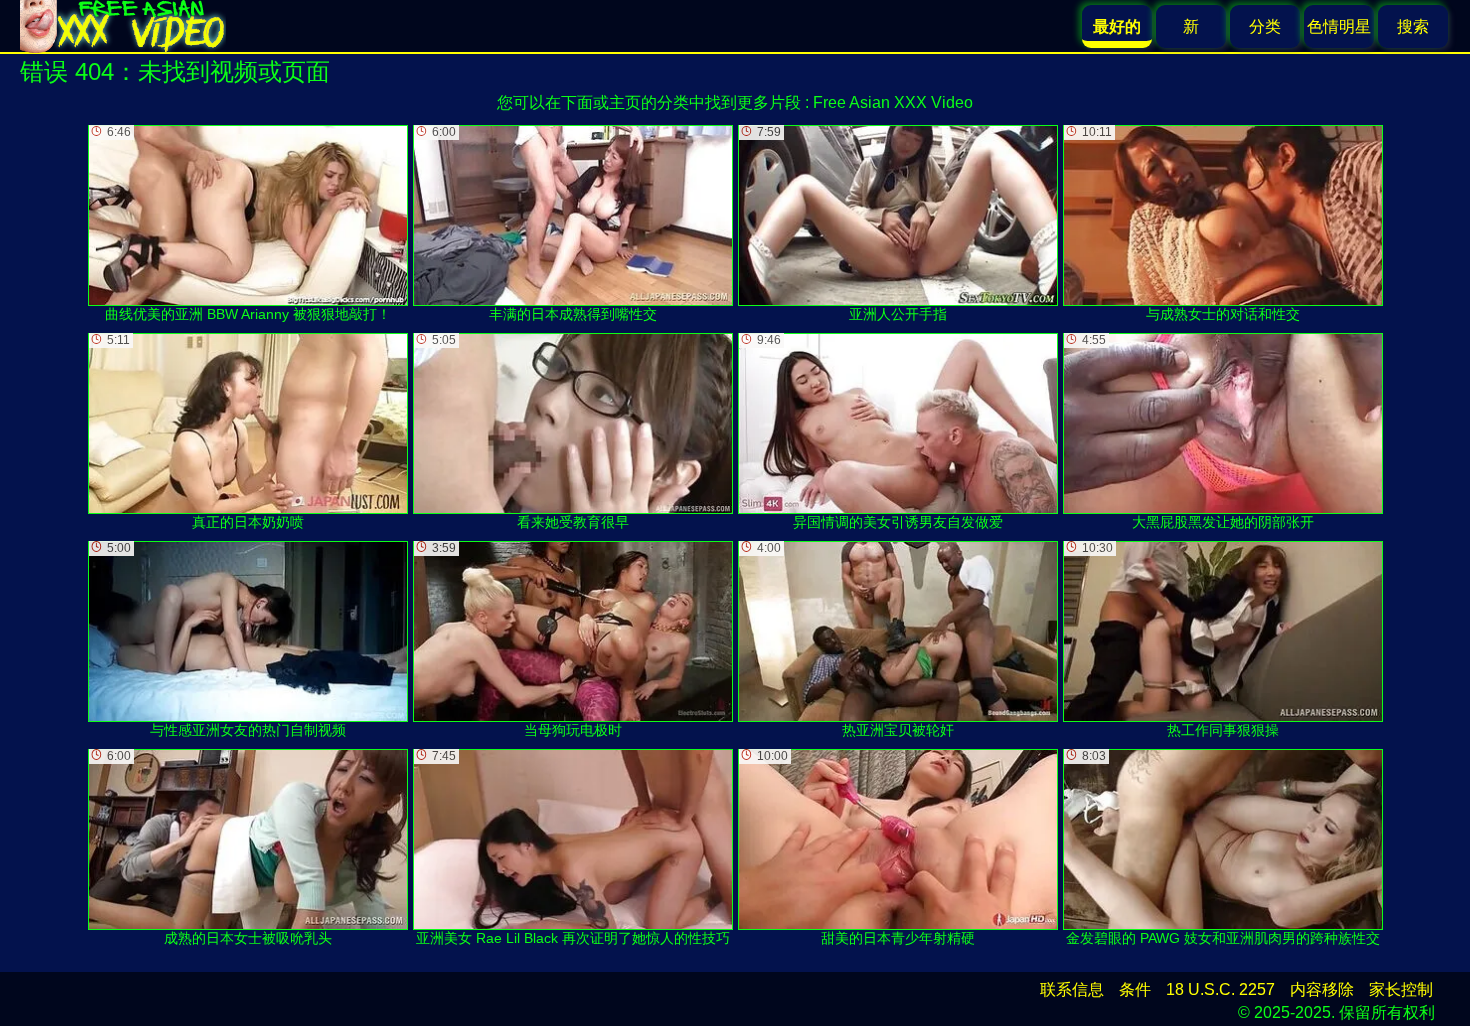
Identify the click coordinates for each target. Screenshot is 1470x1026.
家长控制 (1401, 989)
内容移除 (1322, 989)
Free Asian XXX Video (893, 102)
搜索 (1413, 26)
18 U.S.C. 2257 (1220, 989)
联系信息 (1072, 989)
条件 (1135, 989)
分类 (1265, 26)
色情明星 (1339, 26)
